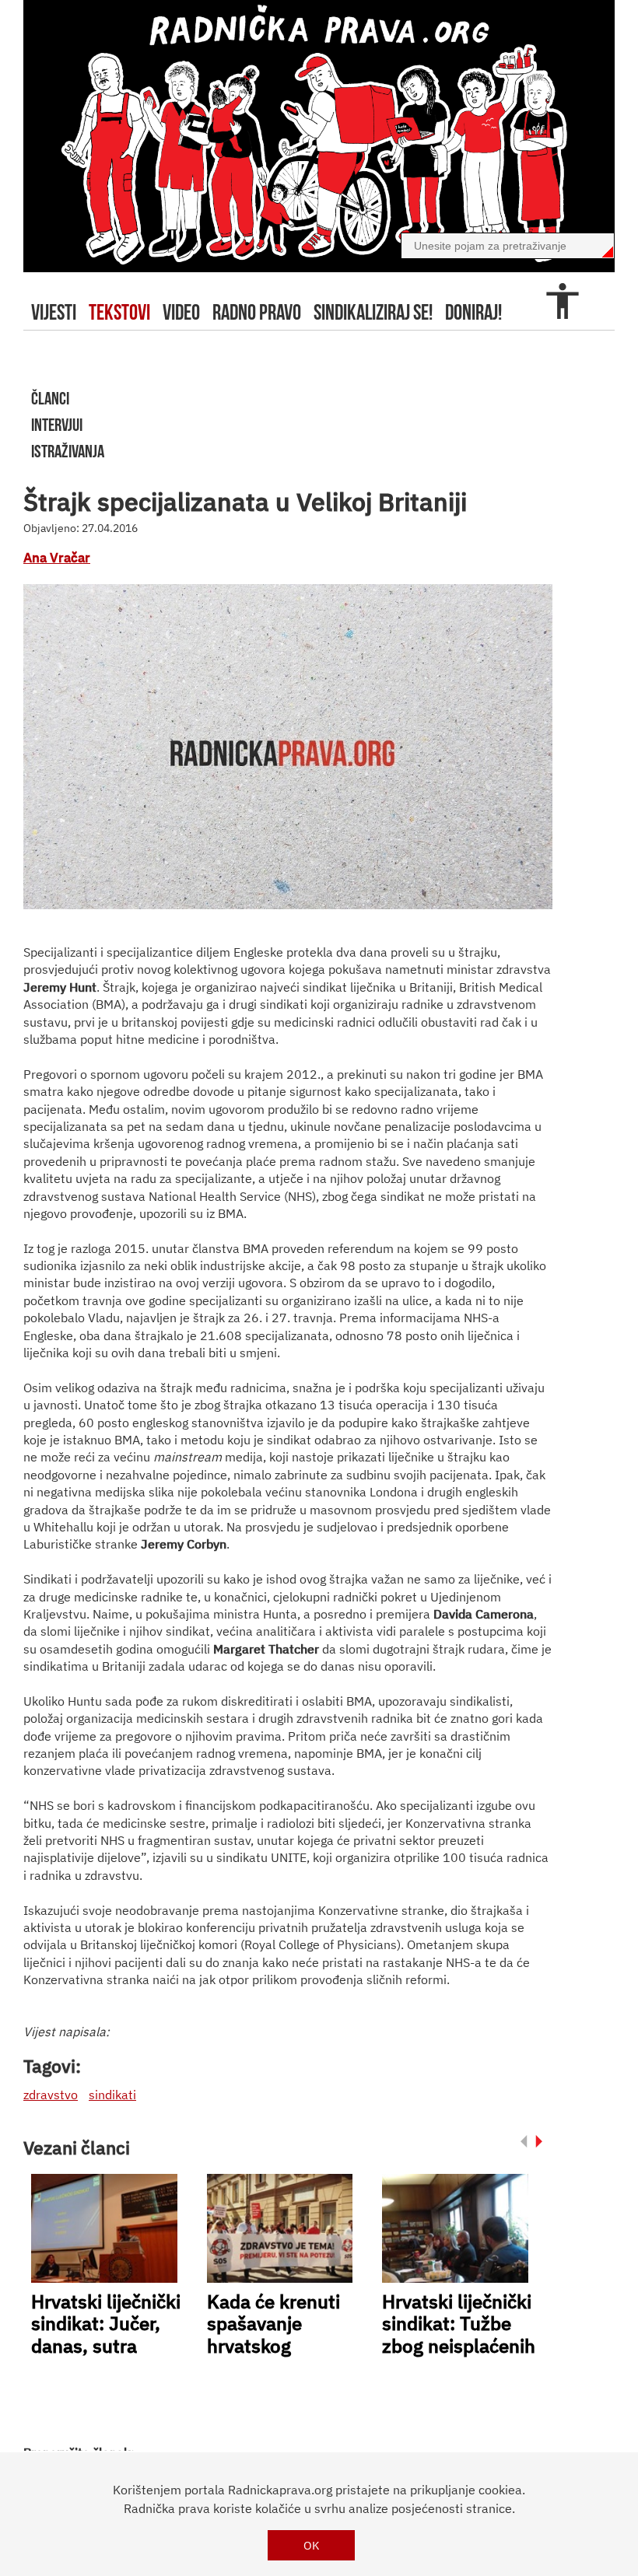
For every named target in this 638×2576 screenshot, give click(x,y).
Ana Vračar (57, 558)
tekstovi (119, 312)
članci (50, 398)
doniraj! (473, 312)
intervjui (57, 425)
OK (312, 2545)
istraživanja (68, 451)
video (181, 312)
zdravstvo (51, 2095)
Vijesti (54, 312)
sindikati (112, 2095)
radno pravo (257, 312)
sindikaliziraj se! (373, 312)
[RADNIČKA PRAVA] (319, 136)
